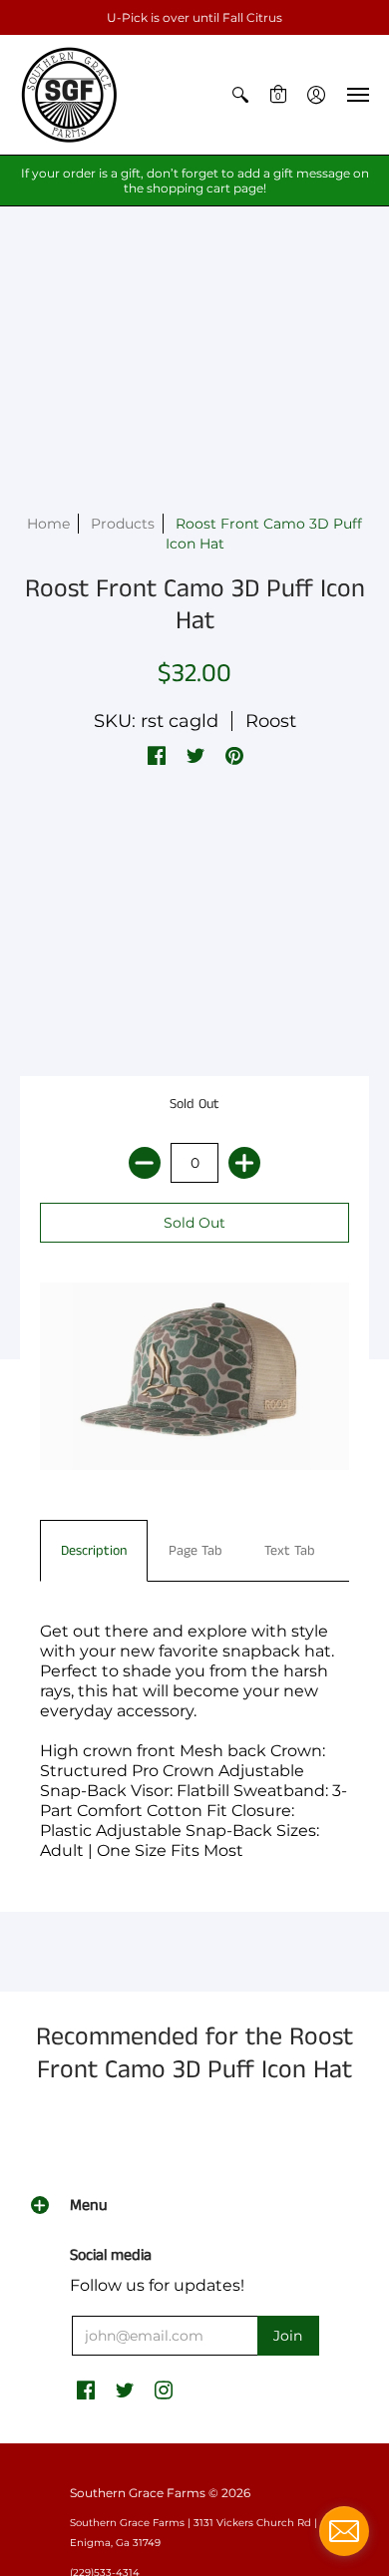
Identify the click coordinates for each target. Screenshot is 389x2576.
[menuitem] (240, 95)
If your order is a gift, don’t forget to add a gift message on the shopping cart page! (195, 181)
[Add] (244, 1163)
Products (123, 524)
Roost (271, 721)
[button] (240, 95)
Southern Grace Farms (138, 2493)
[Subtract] (145, 1163)
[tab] (94, 1551)
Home (48, 524)
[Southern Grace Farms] (70, 95)
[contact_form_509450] (344, 2531)
